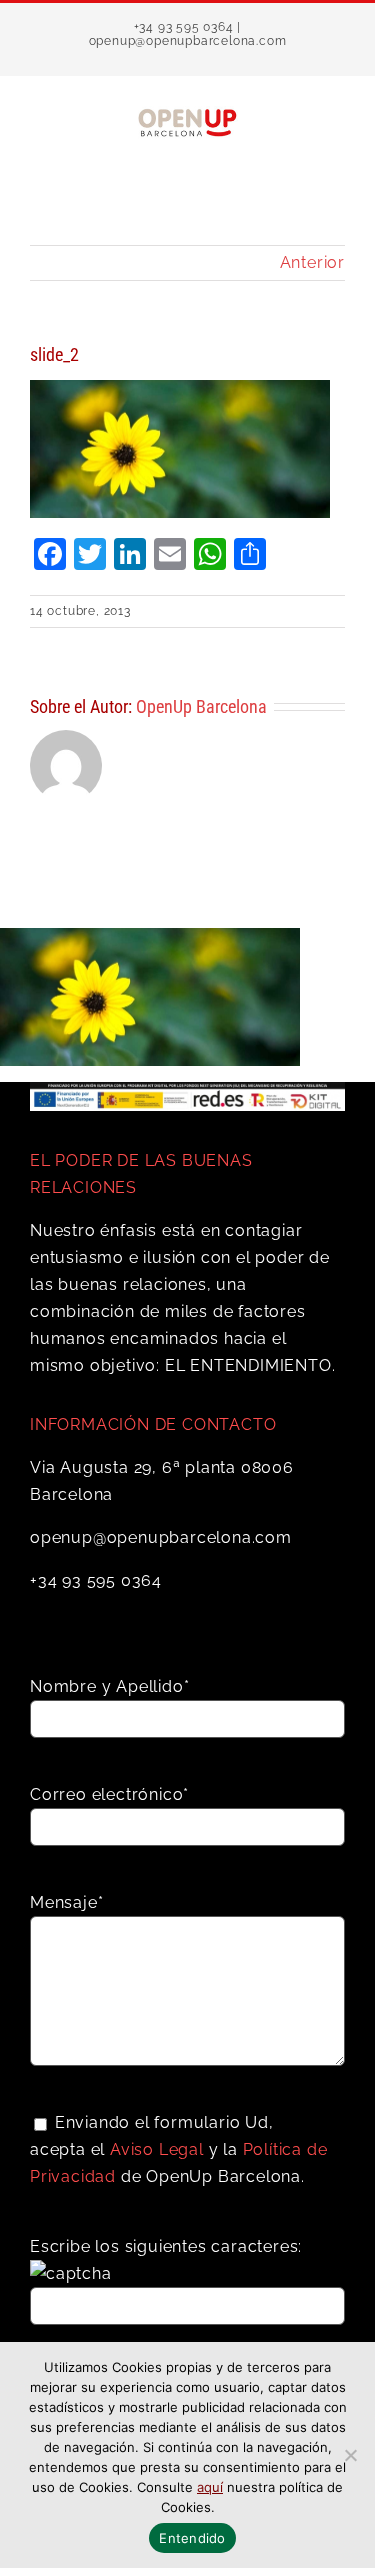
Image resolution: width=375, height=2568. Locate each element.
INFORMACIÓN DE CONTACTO (153, 1424)
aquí (210, 2487)
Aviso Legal (157, 2149)
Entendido (192, 2538)
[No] (350, 2455)
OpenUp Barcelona (201, 706)
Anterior (312, 262)
